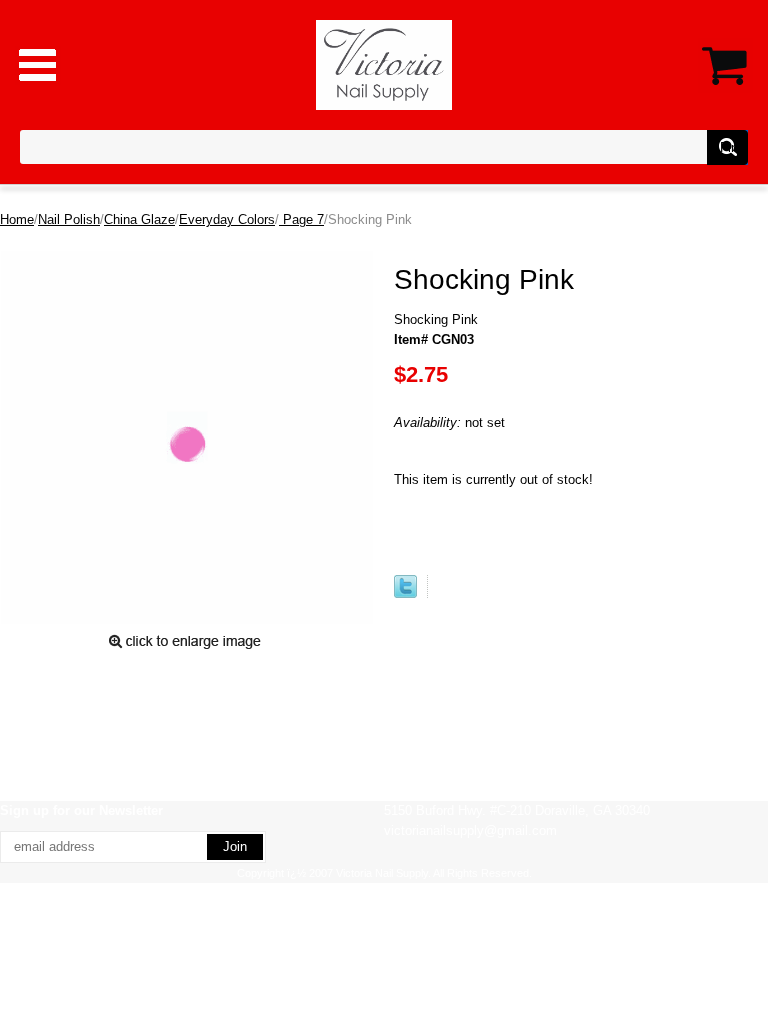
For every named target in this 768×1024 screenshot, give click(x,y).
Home (17, 219)
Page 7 (301, 219)
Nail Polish (69, 219)
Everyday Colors (227, 219)
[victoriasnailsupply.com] (384, 63)
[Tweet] (405, 593)
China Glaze (139, 219)
